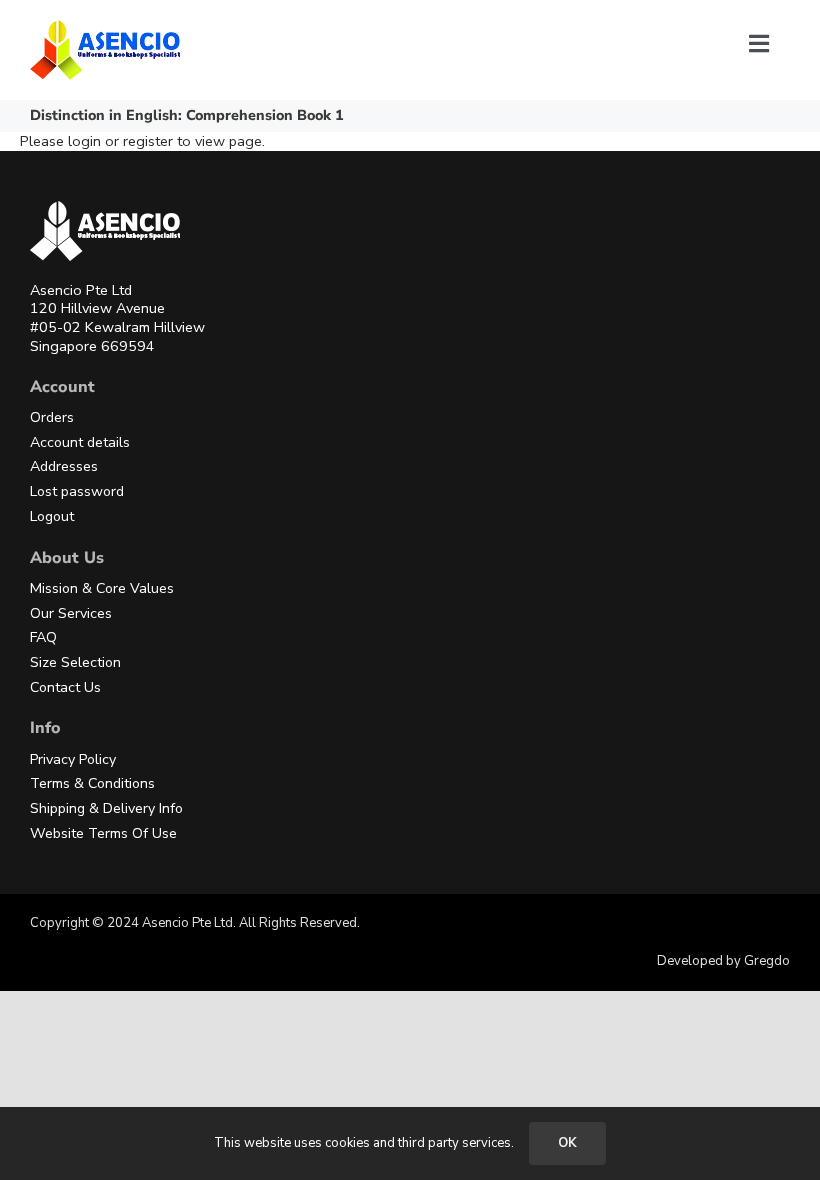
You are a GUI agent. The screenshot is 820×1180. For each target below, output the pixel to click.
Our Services (71, 613)
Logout (52, 516)
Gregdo (767, 961)
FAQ (43, 637)
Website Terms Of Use (103, 833)
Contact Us (65, 687)
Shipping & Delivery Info (106, 808)
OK (567, 1143)
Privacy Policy (73, 759)
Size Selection (75, 662)
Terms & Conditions (92, 783)
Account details (80, 442)
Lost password (77, 491)
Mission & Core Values (102, 588)
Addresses (64, 466)
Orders (52, 417)
